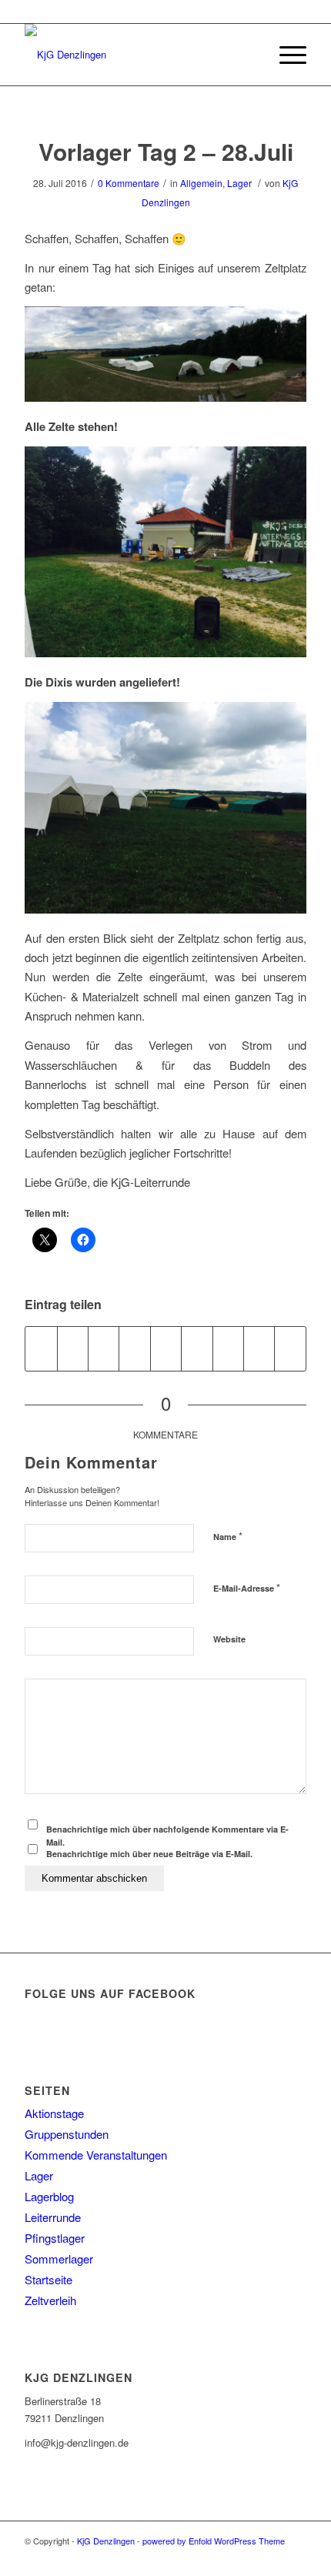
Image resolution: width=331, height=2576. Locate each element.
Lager (239, 183)
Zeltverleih (50, 2300)
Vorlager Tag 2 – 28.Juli (166, 151)
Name (228, 1536)
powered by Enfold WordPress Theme (214, 2541)
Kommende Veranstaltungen (96, 2155)
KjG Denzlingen (106, 2541)
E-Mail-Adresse (247, 1587)
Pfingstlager (55, 2238)
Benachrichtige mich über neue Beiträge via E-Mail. (149, 1854)
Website (229, 1639)
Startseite (48, 2279)
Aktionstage (54, 2113)
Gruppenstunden (67, 2134)
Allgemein (201, 183)
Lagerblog (49, 2196)
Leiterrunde (53, 2217)
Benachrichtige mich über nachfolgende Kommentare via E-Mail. (167, 1836)
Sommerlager (59, 2259)
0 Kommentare (129, 183)
